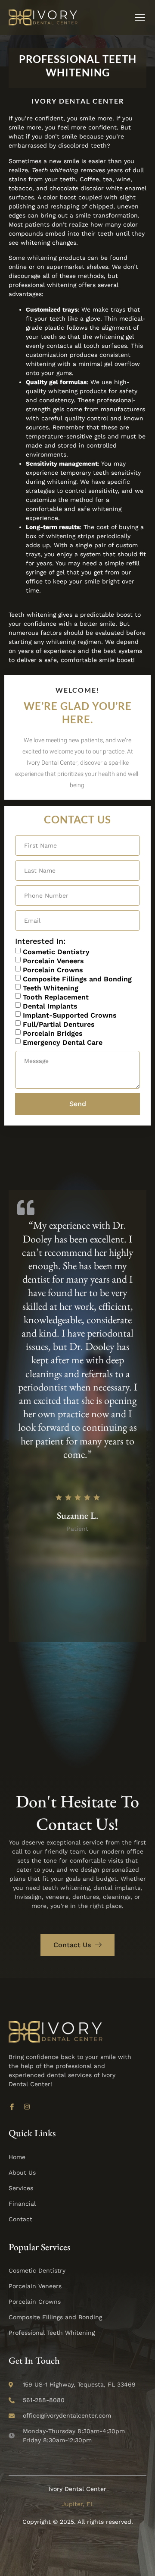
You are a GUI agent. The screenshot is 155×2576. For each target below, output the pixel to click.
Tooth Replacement (56, 997)
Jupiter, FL (78, 2504)
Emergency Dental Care (63, 1042)
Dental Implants (50, 1006)
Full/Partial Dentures (59, 1024)
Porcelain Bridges (53, 1033)
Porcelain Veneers (53, 960)
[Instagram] (27, 2107)
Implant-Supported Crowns (70, 1015)
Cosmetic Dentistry (56, 951)
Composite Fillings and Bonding (77, 979)
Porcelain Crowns (53, 970)
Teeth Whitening (51, 988)
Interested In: (40, 941)
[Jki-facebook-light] (12, 2107)
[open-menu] (140, 19)
